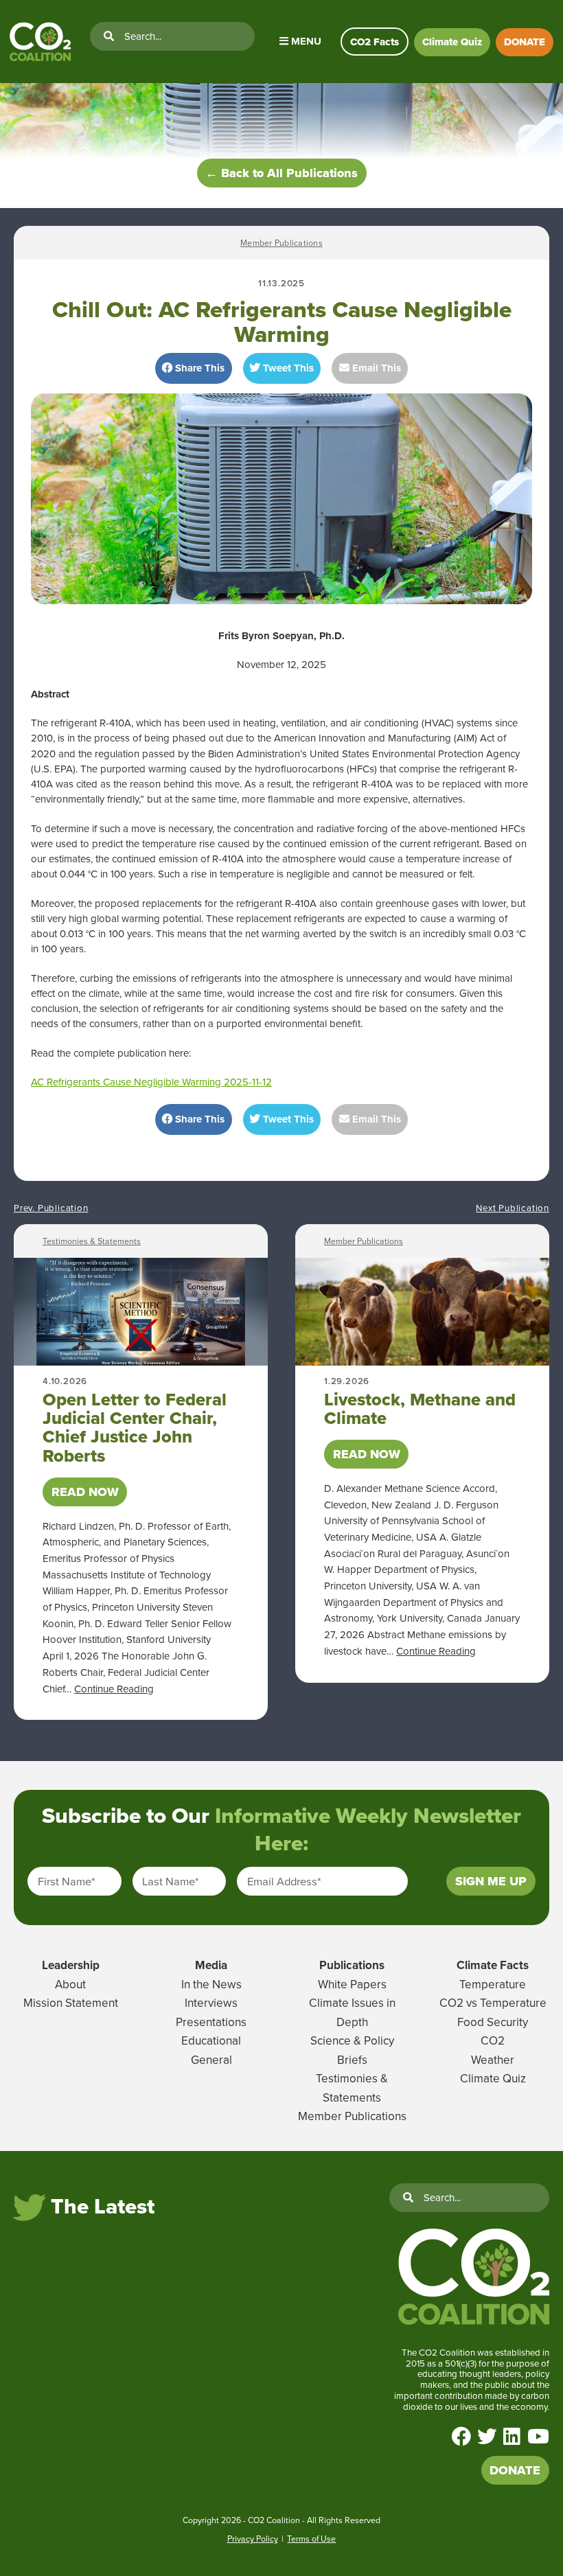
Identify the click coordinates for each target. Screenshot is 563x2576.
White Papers (352, 1984)
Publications (352, 1965)
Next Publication (513, 1208)
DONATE (525, 42)
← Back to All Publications (281, 173)
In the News (211, 1984)
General (211, 2060)
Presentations (211, 2022)
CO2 (493, 2040)
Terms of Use (311, 2539)
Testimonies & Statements (92, 1241)
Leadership (71, 1965)
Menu (305, 41)
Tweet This (287, 368)
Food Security (493, 2022)
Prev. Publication (51, 1208)
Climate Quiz (452, 42)
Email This (375, 368)
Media (211, 1965)
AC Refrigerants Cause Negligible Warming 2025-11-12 (151, 1082)
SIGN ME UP (491, 1881)
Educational (211, 2040)
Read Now (85, 1492)
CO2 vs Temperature (493, 2003)
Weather (493, 2060)
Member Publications (281, 243)
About (70, 1984)
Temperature (493, 1984)
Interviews (211, 2003)
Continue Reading (114, 1689)
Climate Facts (493, 1965)
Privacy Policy (253, 2539)
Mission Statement (71, 2003)
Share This (198, 368)
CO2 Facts (375, 42)
